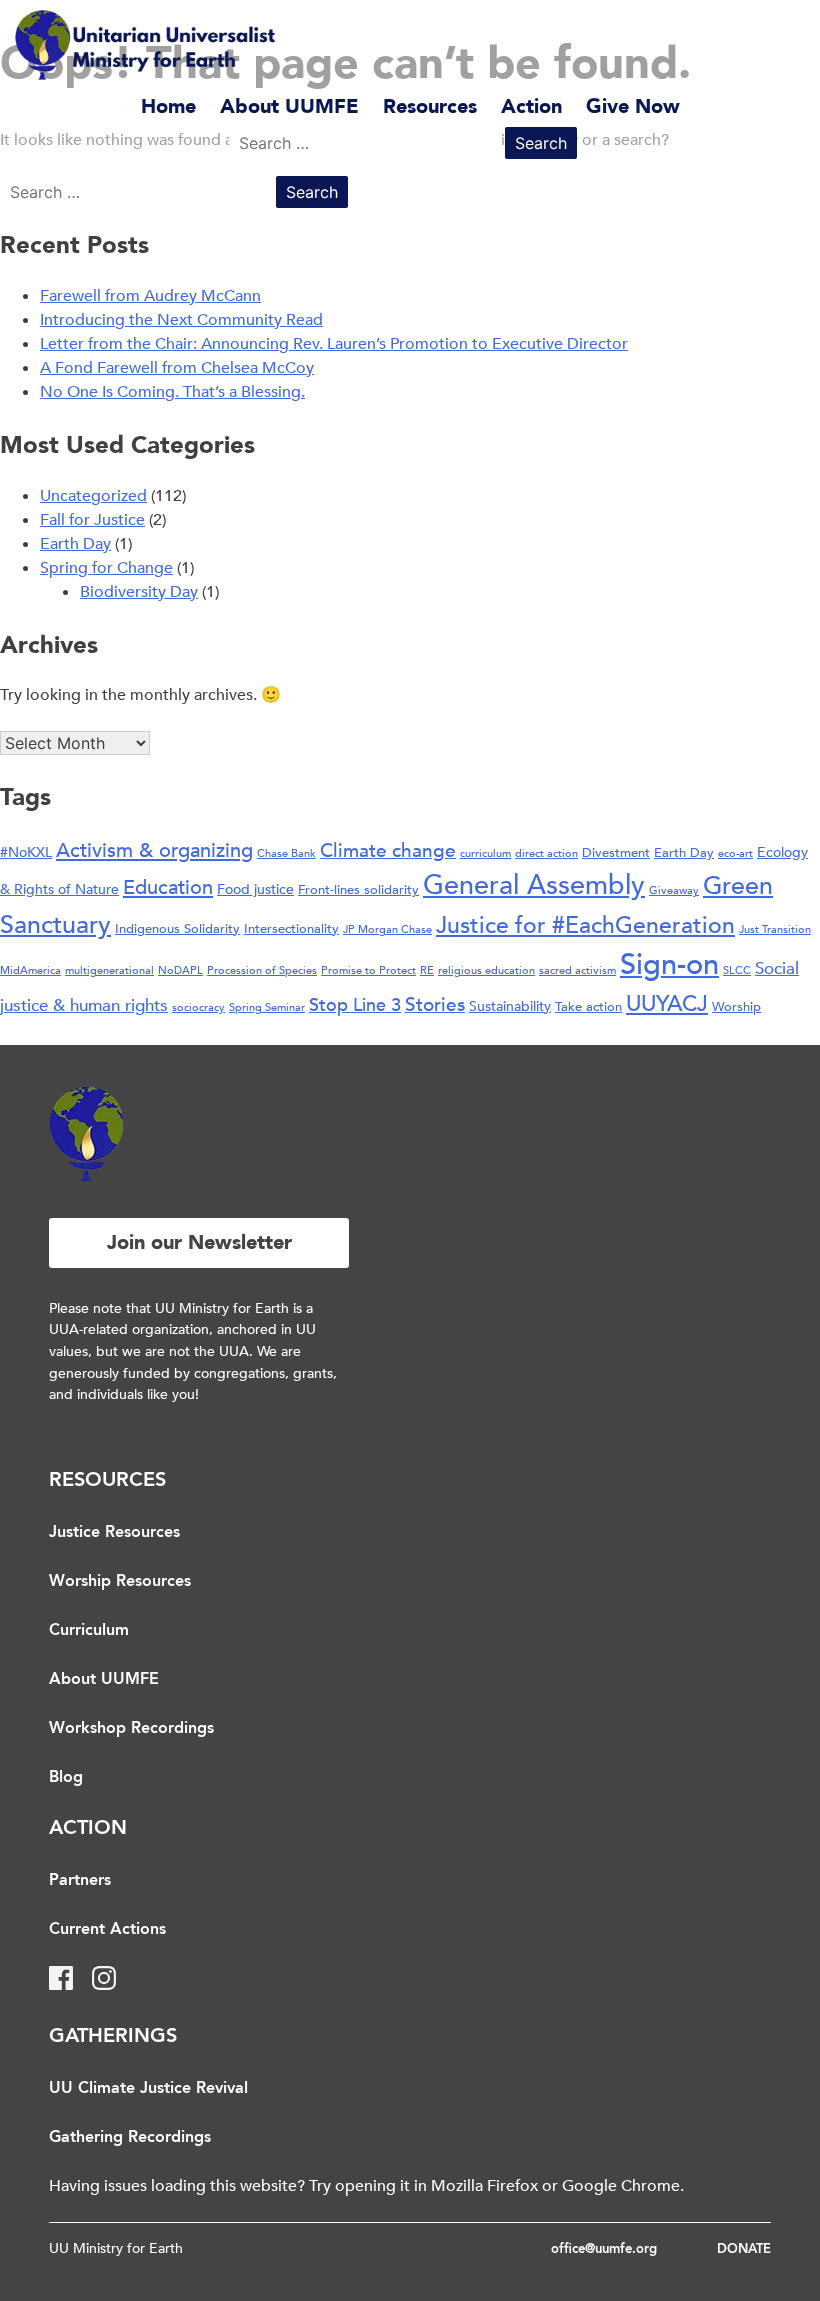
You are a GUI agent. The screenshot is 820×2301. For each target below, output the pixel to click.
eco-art (735, 853)
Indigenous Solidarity (177, 929)
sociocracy (198, 1007)
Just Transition (775, 929)
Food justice (255, 889)
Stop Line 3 (355, 1005)
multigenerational (109, 970)
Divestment (616, 853)
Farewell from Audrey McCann (150, 296)
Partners (80, 1881)
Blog (66, 1778)
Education (168, 887)
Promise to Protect (368, 970)
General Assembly (534, 885)
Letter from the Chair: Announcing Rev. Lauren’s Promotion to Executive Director (334, 344)
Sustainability (510, 1006)
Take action (588, 1007)
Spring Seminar (267, 1007)
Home (168, 106)
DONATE (744, 2249)
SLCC (737, 970)
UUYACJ (667, 1004)
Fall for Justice (92, 520)
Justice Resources (114, 1533)
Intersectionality (291, 929)
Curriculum (89, 1631)
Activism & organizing (154, 850)
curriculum (485, 853)
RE (427, 970)
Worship (736, 1007)
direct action (546, 853)
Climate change (388, 851)
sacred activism (577, 970)
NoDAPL (180, 970)
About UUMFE (289, 106)
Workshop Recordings (131, 1729)
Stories (435, 1005)
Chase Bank (286, 853)
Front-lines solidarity (358, 890)
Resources (430, 106)
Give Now (633, 106)
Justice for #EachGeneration (585, 925)
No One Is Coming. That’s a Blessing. (172, 392)
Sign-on (669, 965)
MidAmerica (30, 970)
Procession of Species (262, 970)
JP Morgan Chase (387, 929)
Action (531, 106)
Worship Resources (120, 1582)
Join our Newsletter (199, 1242)
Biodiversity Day (139, 592)
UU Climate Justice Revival (148, 2089)
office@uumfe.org (604, 2249)
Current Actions (107, 1930)
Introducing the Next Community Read (181, 320)
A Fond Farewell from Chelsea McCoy (177, 368)
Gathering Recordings (130, 2138)
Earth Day (75, 544)
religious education (486, 970)
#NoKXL (26, 852)
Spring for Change (106, 568)
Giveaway (674, 890)
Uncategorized (93, 496)
